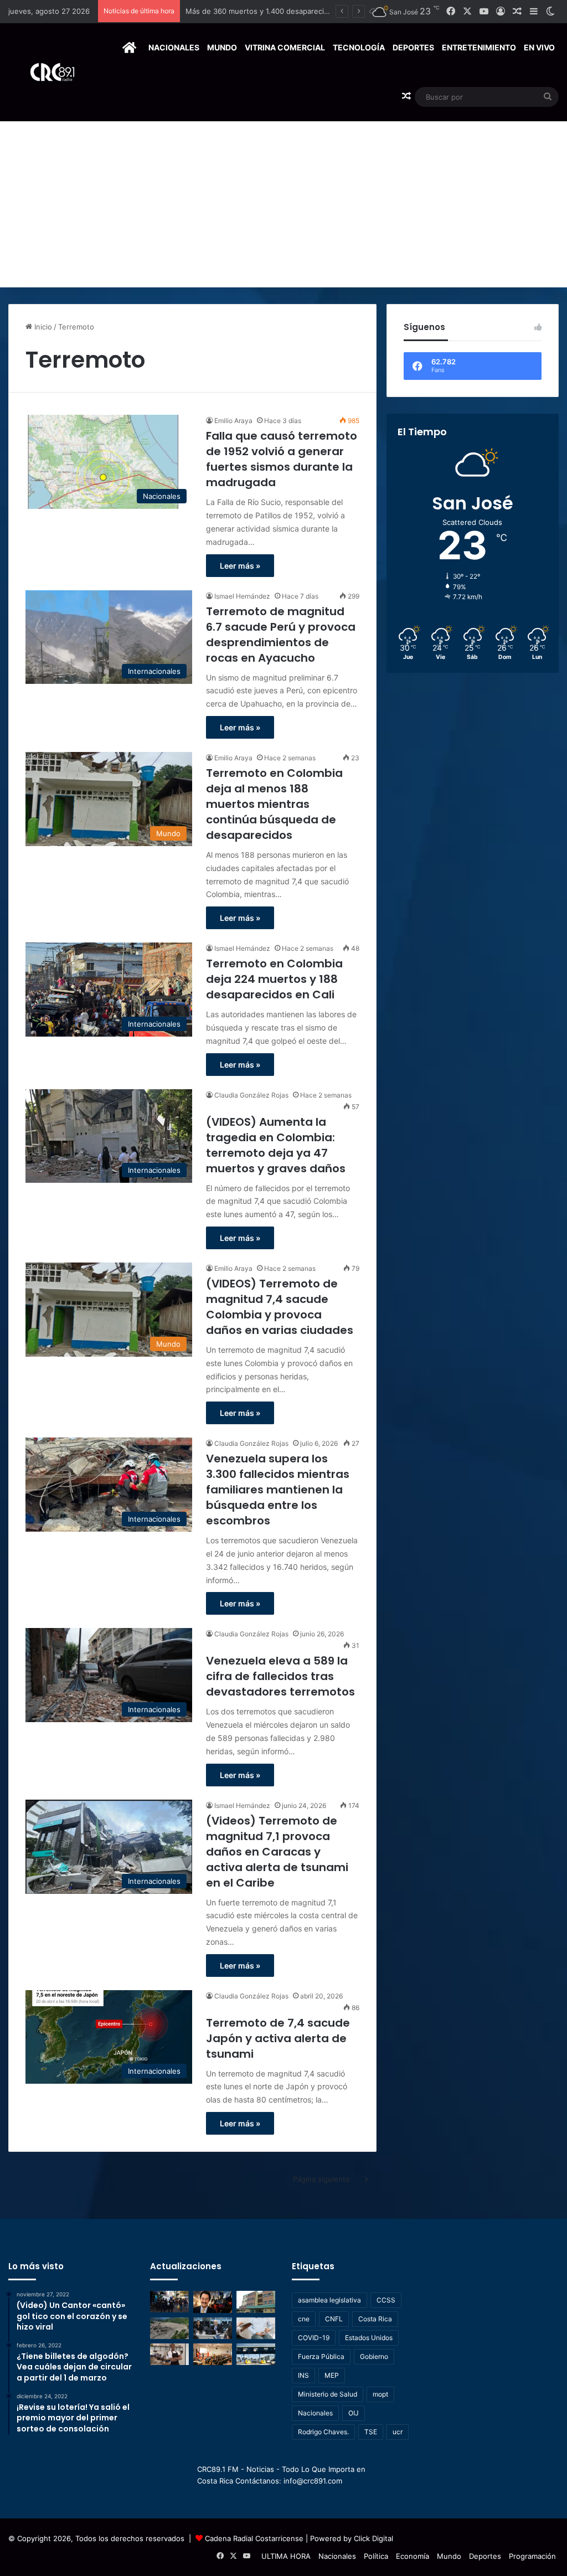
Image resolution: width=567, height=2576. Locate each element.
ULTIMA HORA (286, 2556)
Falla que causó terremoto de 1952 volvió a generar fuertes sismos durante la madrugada (282, 459)
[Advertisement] (283, 204)
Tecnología (359, 47)
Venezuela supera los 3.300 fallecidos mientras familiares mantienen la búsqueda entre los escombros (278, 1490)
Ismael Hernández (242, 596)
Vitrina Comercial (285, 47)
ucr (398, 2432)
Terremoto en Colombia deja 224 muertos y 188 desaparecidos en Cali (274, 979)
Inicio (42, 327)
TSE (371, 2432)
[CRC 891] (46, 72)
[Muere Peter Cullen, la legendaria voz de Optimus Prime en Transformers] (213, 2302)
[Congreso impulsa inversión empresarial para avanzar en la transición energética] (213, 2354)
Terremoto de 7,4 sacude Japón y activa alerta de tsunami (278, 2038)
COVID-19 (314, 2338)
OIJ (354, 2413)
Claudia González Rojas (251, 1095)
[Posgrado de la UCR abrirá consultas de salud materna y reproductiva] (256, 2328)
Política (376, 2556)
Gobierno (374, 2356)
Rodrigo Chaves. (323, 2432)
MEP (332, 2375)
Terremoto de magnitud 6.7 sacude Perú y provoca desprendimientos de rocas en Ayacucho (281, 635)
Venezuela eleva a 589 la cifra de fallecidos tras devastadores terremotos (280, 1676)
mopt (380, 2394)
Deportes (413, 47)
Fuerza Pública (321, 2356)
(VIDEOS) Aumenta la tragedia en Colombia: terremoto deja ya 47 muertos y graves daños (276, 1145)
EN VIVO (539, 47)
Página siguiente (321, 2179)
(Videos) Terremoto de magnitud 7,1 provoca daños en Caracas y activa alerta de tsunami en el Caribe (277, 1852)
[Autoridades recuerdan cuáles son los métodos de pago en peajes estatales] (256, 2354)
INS (303, 2375)
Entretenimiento (479, 47)
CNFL (334, 2319)
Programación (532, 2556)
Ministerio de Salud (328, 2394)
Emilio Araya (233, 421)
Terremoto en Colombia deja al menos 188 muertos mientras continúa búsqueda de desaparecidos (274, 804)
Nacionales (174, 47)
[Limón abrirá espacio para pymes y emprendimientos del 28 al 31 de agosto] (169, 2354)
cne (304, 2319)
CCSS (386, 2300)
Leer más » (240, 566)
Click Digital (373, 2538)
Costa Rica (375, 2319)
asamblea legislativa (329, 2300)
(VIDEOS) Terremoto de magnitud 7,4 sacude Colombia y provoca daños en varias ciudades (280, 1307)
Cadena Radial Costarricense (254, 2538)
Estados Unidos (369, 2338)
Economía (413, 2556)
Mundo (222, 47)
